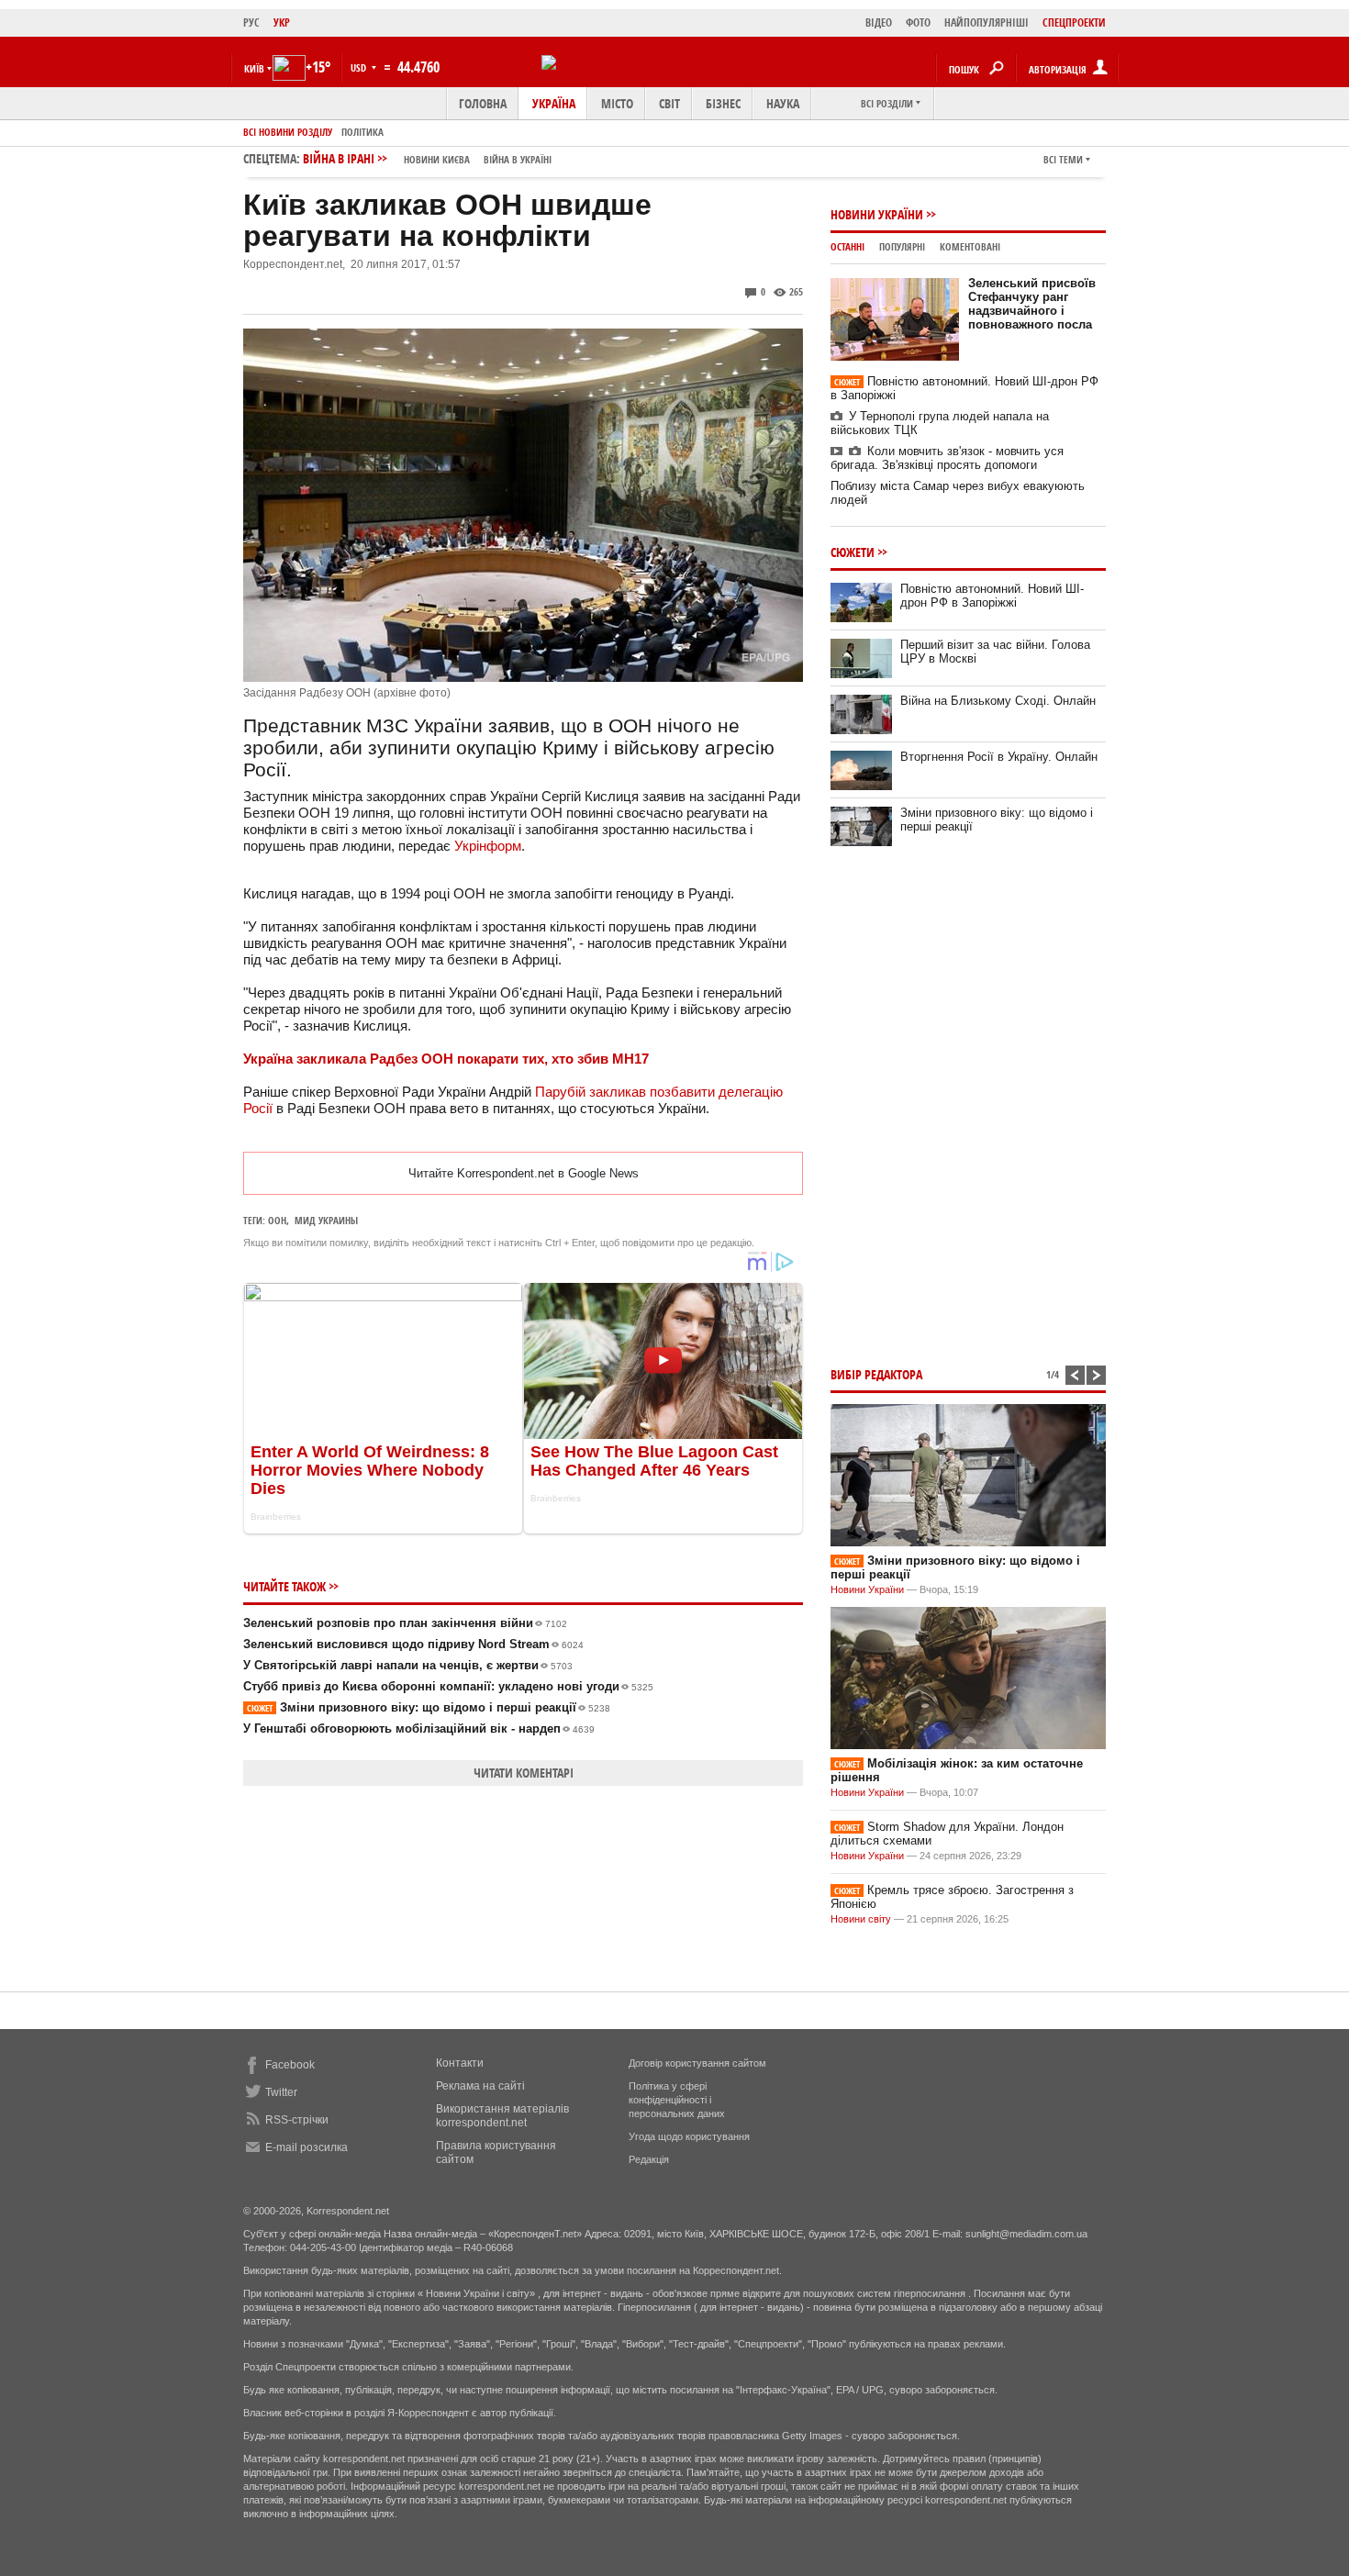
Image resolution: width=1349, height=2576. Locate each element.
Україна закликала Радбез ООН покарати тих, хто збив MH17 (446, 1059)
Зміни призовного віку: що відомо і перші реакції (429, 1707)
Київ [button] (254, 68)
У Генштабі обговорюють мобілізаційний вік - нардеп (419, 1728)
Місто (617, 103)
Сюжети (853, 552)
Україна (554, 103)
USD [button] (360, 67)
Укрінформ (488, 846)
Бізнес (723, 103)
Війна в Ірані (427, 158)
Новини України (877, 214)
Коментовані (970, 246)
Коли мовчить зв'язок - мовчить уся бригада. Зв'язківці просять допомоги (947, 458)
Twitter (281, 2092)
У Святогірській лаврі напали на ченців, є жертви (408, 1665)
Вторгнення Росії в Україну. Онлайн (999, 757)
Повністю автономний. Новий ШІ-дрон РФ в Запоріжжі (992, 596)
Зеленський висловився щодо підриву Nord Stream (413, 1644)
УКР (282, 22)
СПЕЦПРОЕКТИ (1074, 22)
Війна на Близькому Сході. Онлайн (998, 701)
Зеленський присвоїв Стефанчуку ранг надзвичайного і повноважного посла (1032, 304)
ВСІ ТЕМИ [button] (1063, 159)
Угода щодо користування (689, 2136)
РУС (251, 22)
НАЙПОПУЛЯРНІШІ (987, 22)
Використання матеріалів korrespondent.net (502, 2116)
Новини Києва (437, 159)
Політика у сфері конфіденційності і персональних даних (677, 2100)
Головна (483, 103)
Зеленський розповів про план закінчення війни (405, 1623)
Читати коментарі (524, 1773)
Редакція (649, 2159)
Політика (362, 132)
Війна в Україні (518, 159)
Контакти (460, 2063)
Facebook (290, 2065)
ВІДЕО (879, 22)
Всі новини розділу (288, 132)
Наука (783, 103)
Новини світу (861, 1919)
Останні (847, 246)
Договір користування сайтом (697, 2063)
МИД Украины (326, 1220)
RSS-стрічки (297, 2120)
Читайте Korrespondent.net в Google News (524, 1173)
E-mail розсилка (307, 2147)
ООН (277, 1220)
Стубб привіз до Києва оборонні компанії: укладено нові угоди (448, 1686)
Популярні (902, 246)
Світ (669, 103)
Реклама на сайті (480, 2086)
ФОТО (918, 22)
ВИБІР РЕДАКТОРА (876, 1374)
